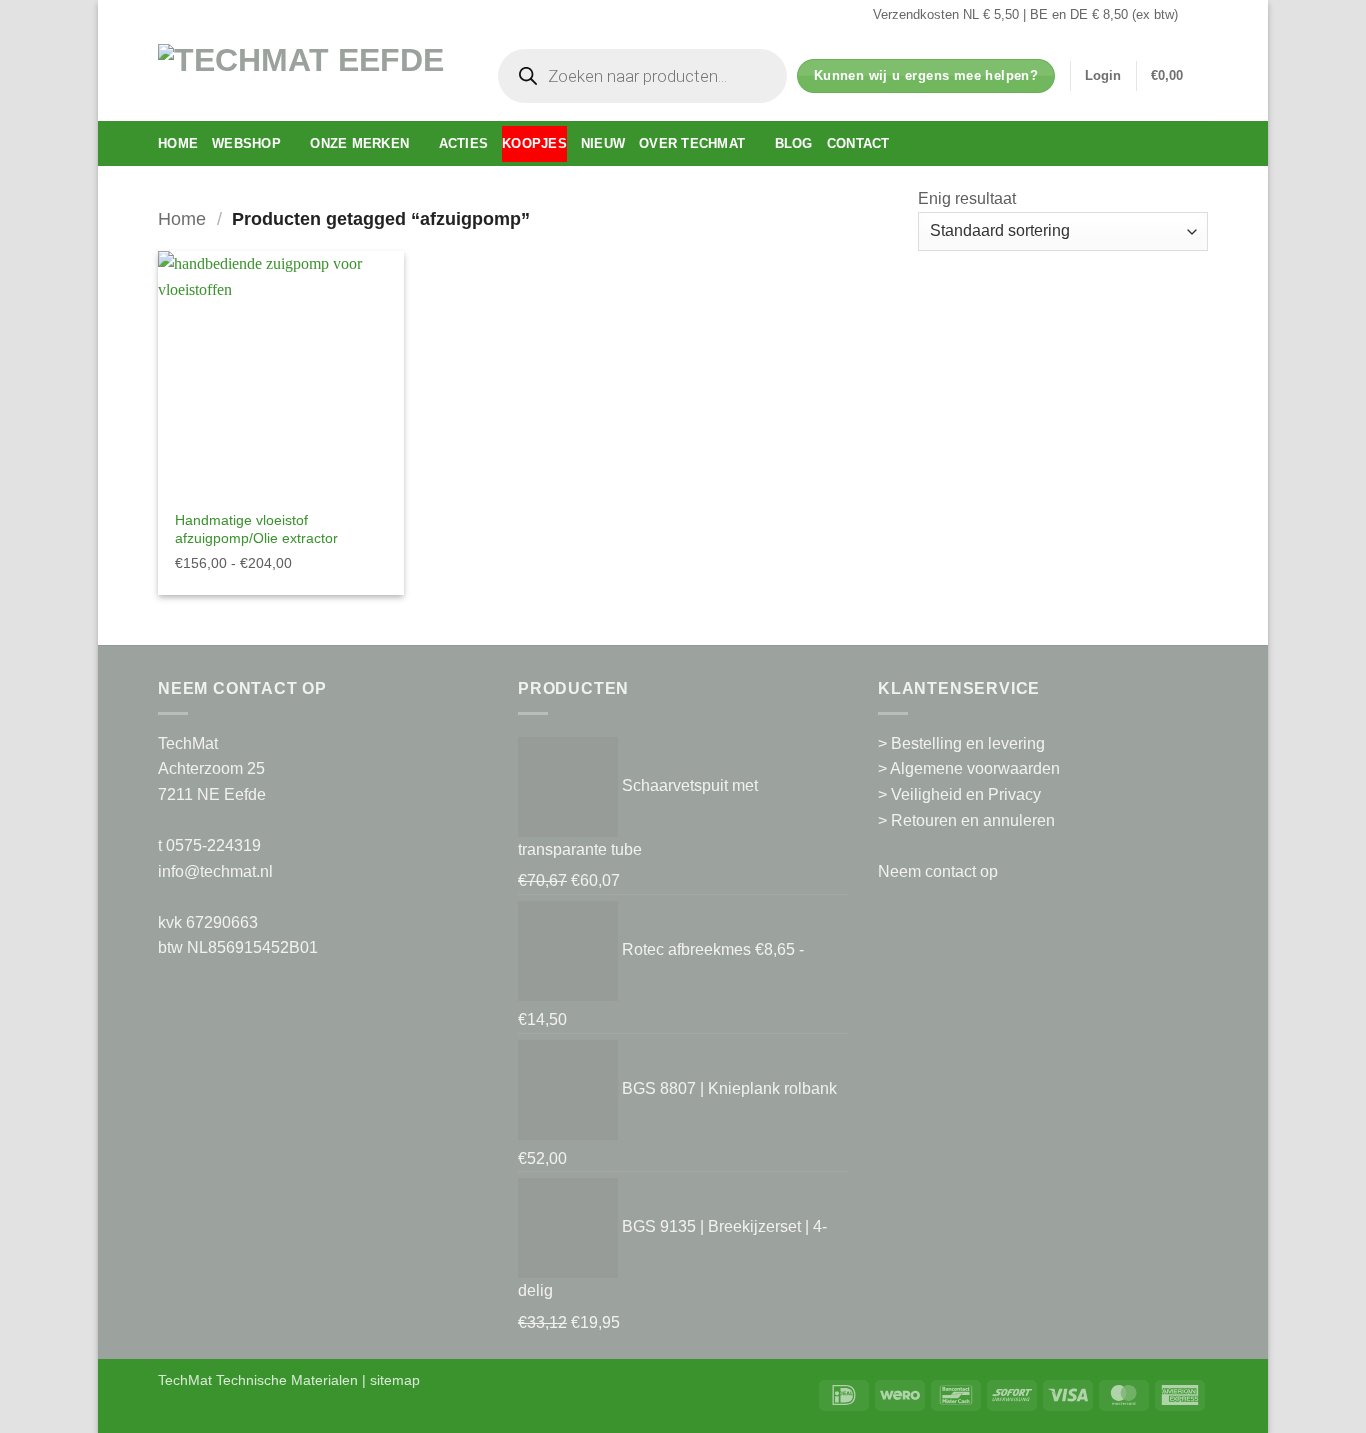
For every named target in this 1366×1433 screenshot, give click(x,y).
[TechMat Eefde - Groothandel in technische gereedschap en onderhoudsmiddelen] (308, 75)
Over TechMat (692, 143)
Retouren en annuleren (973, 820)
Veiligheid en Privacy (966, 794)
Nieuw (603, 143)
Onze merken (359, 143)
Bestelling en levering (968, 743)
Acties (464, 143)
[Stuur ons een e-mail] (1198, 15)
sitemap (395, 1380)
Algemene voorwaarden (975, 768)
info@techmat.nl (215, 871)
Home (178, 143)
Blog (794, 143)
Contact (858, 143)
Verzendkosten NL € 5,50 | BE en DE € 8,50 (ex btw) (1025, 14)
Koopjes (534, 143)
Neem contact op (938, 871)
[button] (1103, 76)
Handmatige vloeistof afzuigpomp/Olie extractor (256, 529)
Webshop (246, 143)
